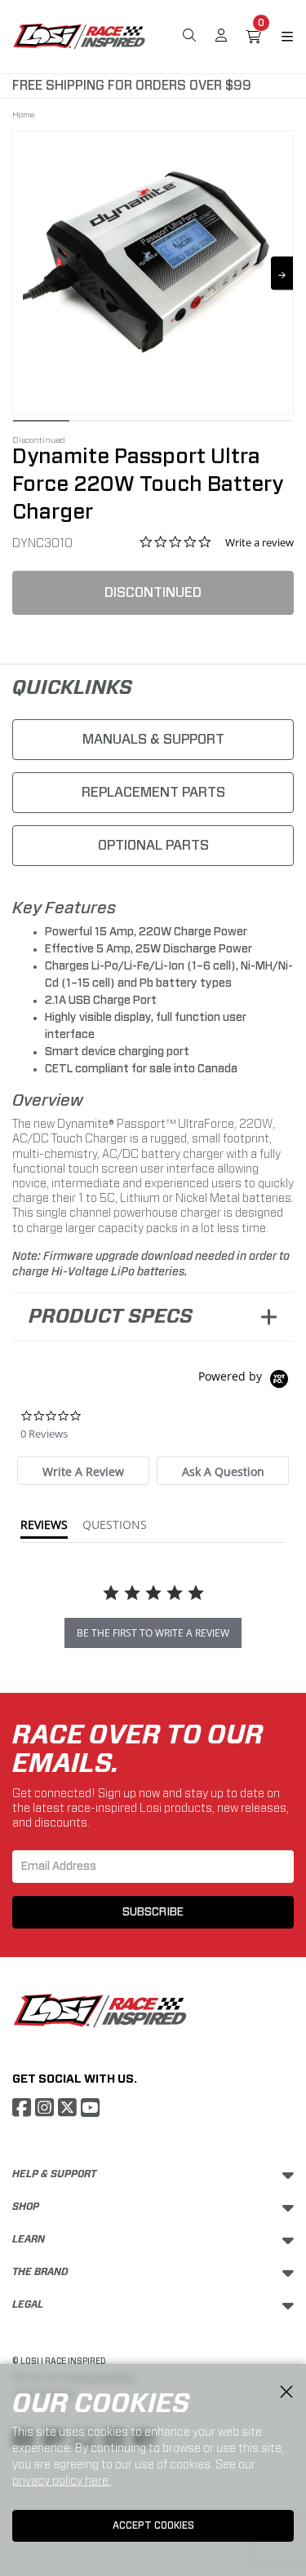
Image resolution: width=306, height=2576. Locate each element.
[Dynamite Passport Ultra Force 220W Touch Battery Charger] (153, 262)
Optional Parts (153, 845)
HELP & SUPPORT (54, 2174)
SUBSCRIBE (153, 1912)
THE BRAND (40, 2272)
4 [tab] (209, 425)
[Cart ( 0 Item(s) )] (254, 37)
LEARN (29, 2239)
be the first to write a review (153, 1633)
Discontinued (153, 592)
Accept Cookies (153, 2525)
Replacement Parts (153, 792)
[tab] (83, 1471)
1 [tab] (41, 425)
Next (282, 273)
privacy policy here (62, 2481)
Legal (28, 2304)
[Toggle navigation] (277, 37)
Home (23, 114)
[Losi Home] (79, 35)
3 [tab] (153, 425)
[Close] (286, 2393)
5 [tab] (265, 425)
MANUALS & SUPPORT (153, 739)
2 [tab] (98, 425)
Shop (26, 2207)
